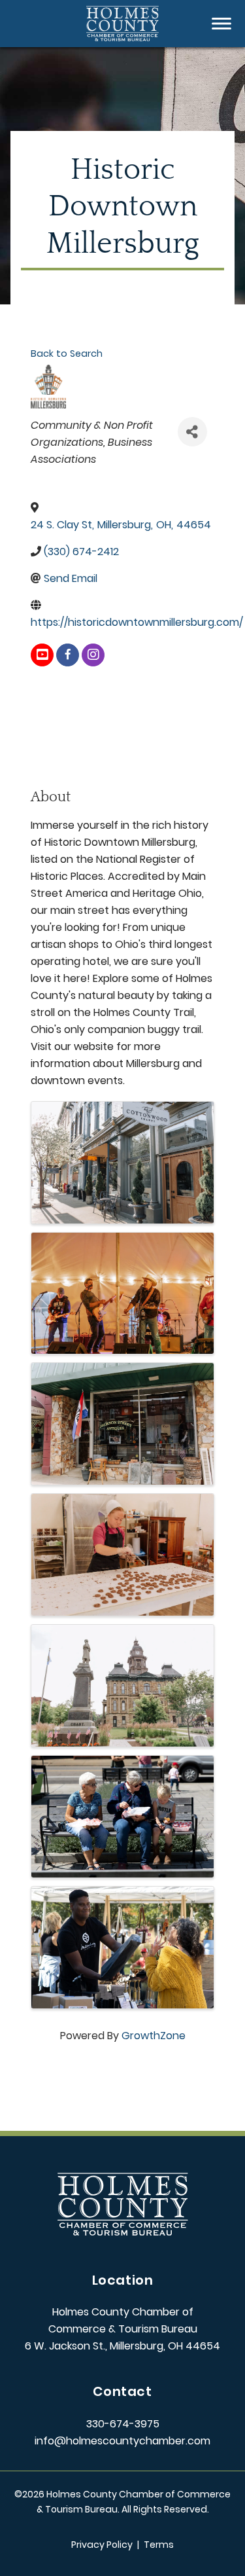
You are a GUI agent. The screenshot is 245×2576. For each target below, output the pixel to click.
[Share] (192, 432)
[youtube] (42, 655)
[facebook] (68, 655)
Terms (159, 2545)
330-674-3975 (123, 2424)
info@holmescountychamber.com (122, 2441)
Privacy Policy (102, 2545)
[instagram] (93, 655)
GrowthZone (154, 2036)
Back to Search (67, 354)
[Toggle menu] (221, 24)
